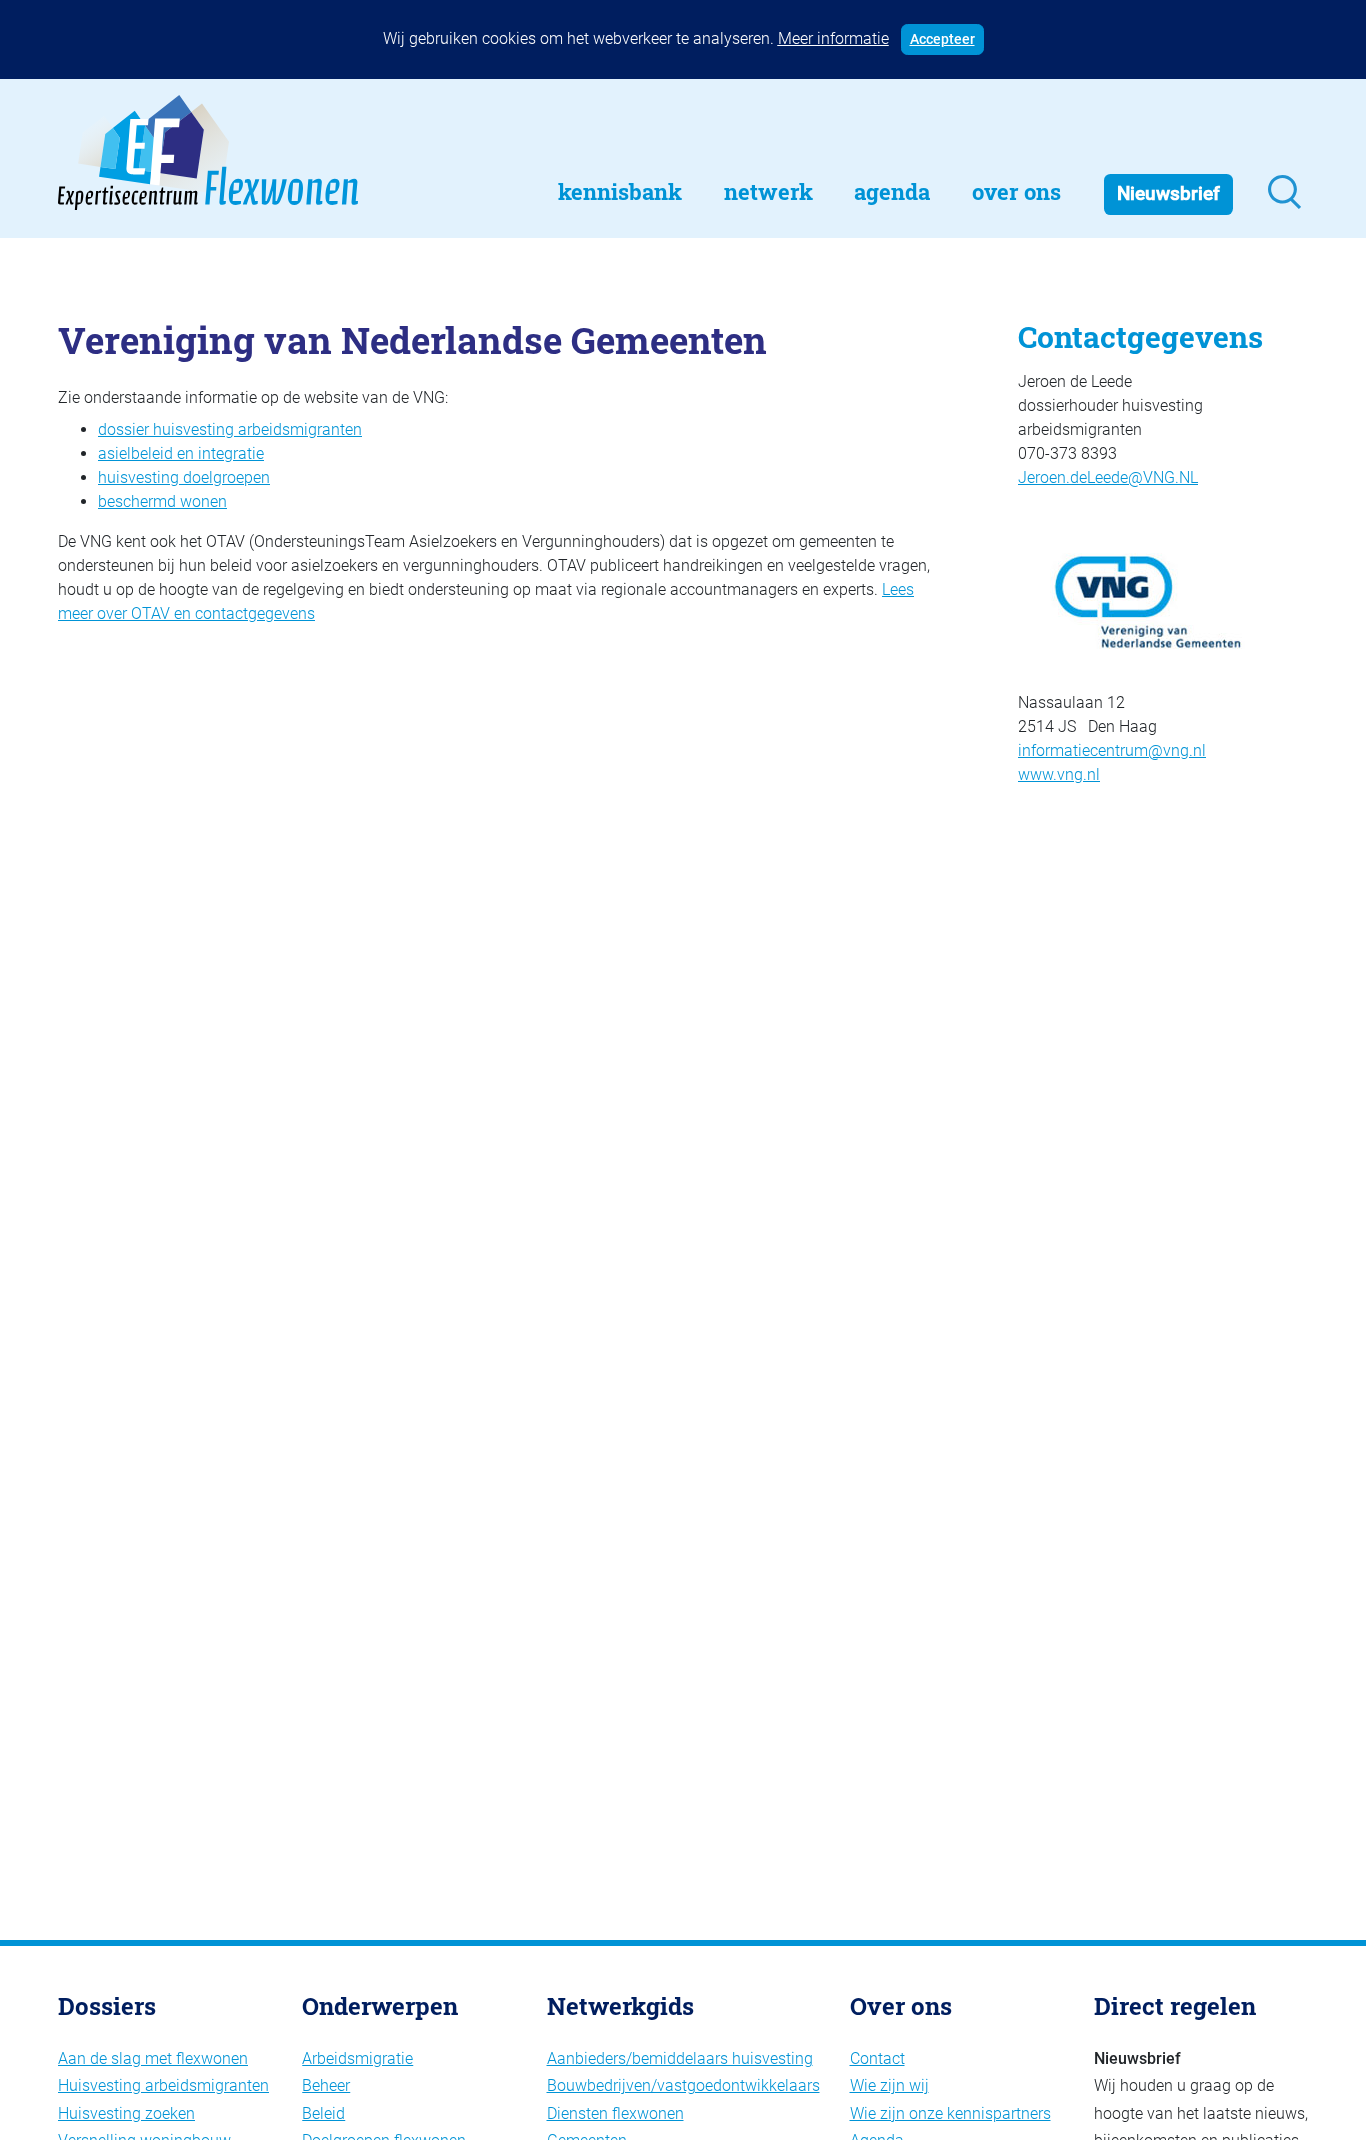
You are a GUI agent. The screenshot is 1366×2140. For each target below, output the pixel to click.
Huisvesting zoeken (126, 2113)
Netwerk (768, 191)
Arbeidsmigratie (357, 2058)
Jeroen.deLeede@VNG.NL (1108, 477)
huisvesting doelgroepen (184, 477)
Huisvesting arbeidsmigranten (163, 2085)
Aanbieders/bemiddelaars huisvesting (680, 2058)
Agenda (892, 191)
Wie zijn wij (889, 2085)
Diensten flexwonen (615, 2113)
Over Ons (1016, 191)
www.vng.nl (1059, 774)
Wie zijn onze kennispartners (950, 2113)
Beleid (323, 2113)
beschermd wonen (162, 501)
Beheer (326, 2085)
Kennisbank (620, 191)
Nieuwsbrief (1168, 193)
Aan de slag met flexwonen (153, 2058)
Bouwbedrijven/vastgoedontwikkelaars (683, 2085)
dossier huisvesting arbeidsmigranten (230, 429)
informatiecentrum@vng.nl (1112, 750)
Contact (877, 2058)
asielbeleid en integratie (181, 453)
